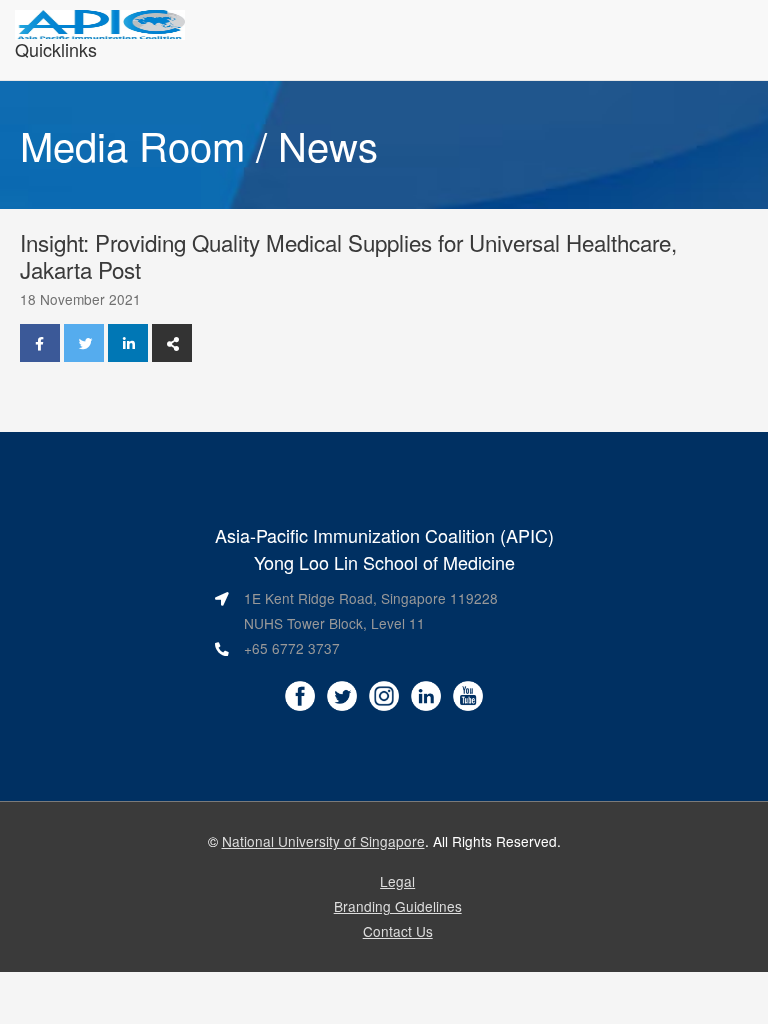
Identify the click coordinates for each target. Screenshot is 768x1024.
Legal (397, 881)
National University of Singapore (323, 841)
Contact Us (398, 931)
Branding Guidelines (398, 906)
